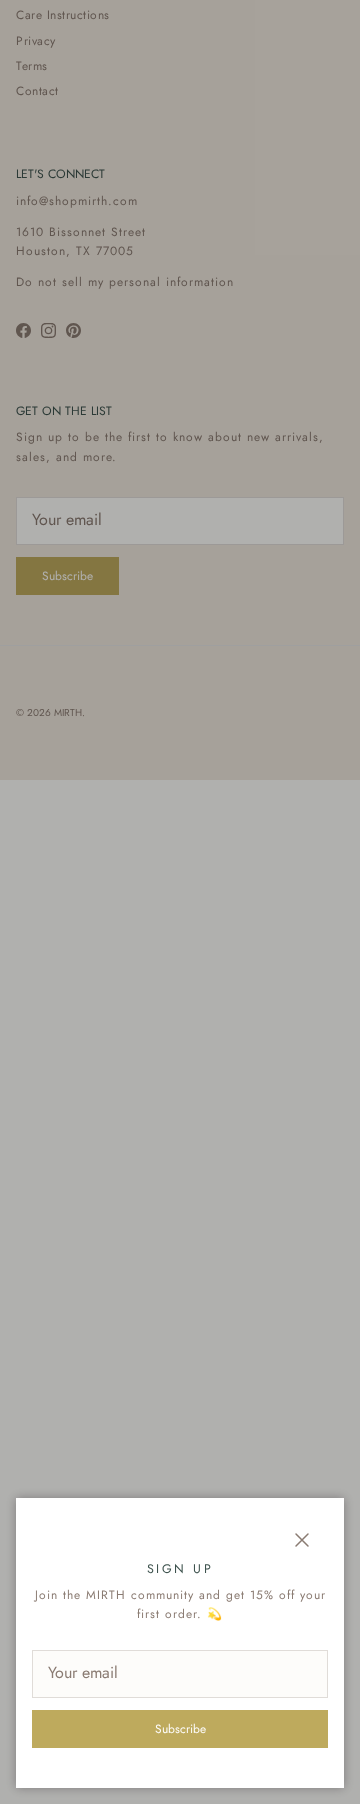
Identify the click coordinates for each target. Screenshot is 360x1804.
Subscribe (180, 1729)
